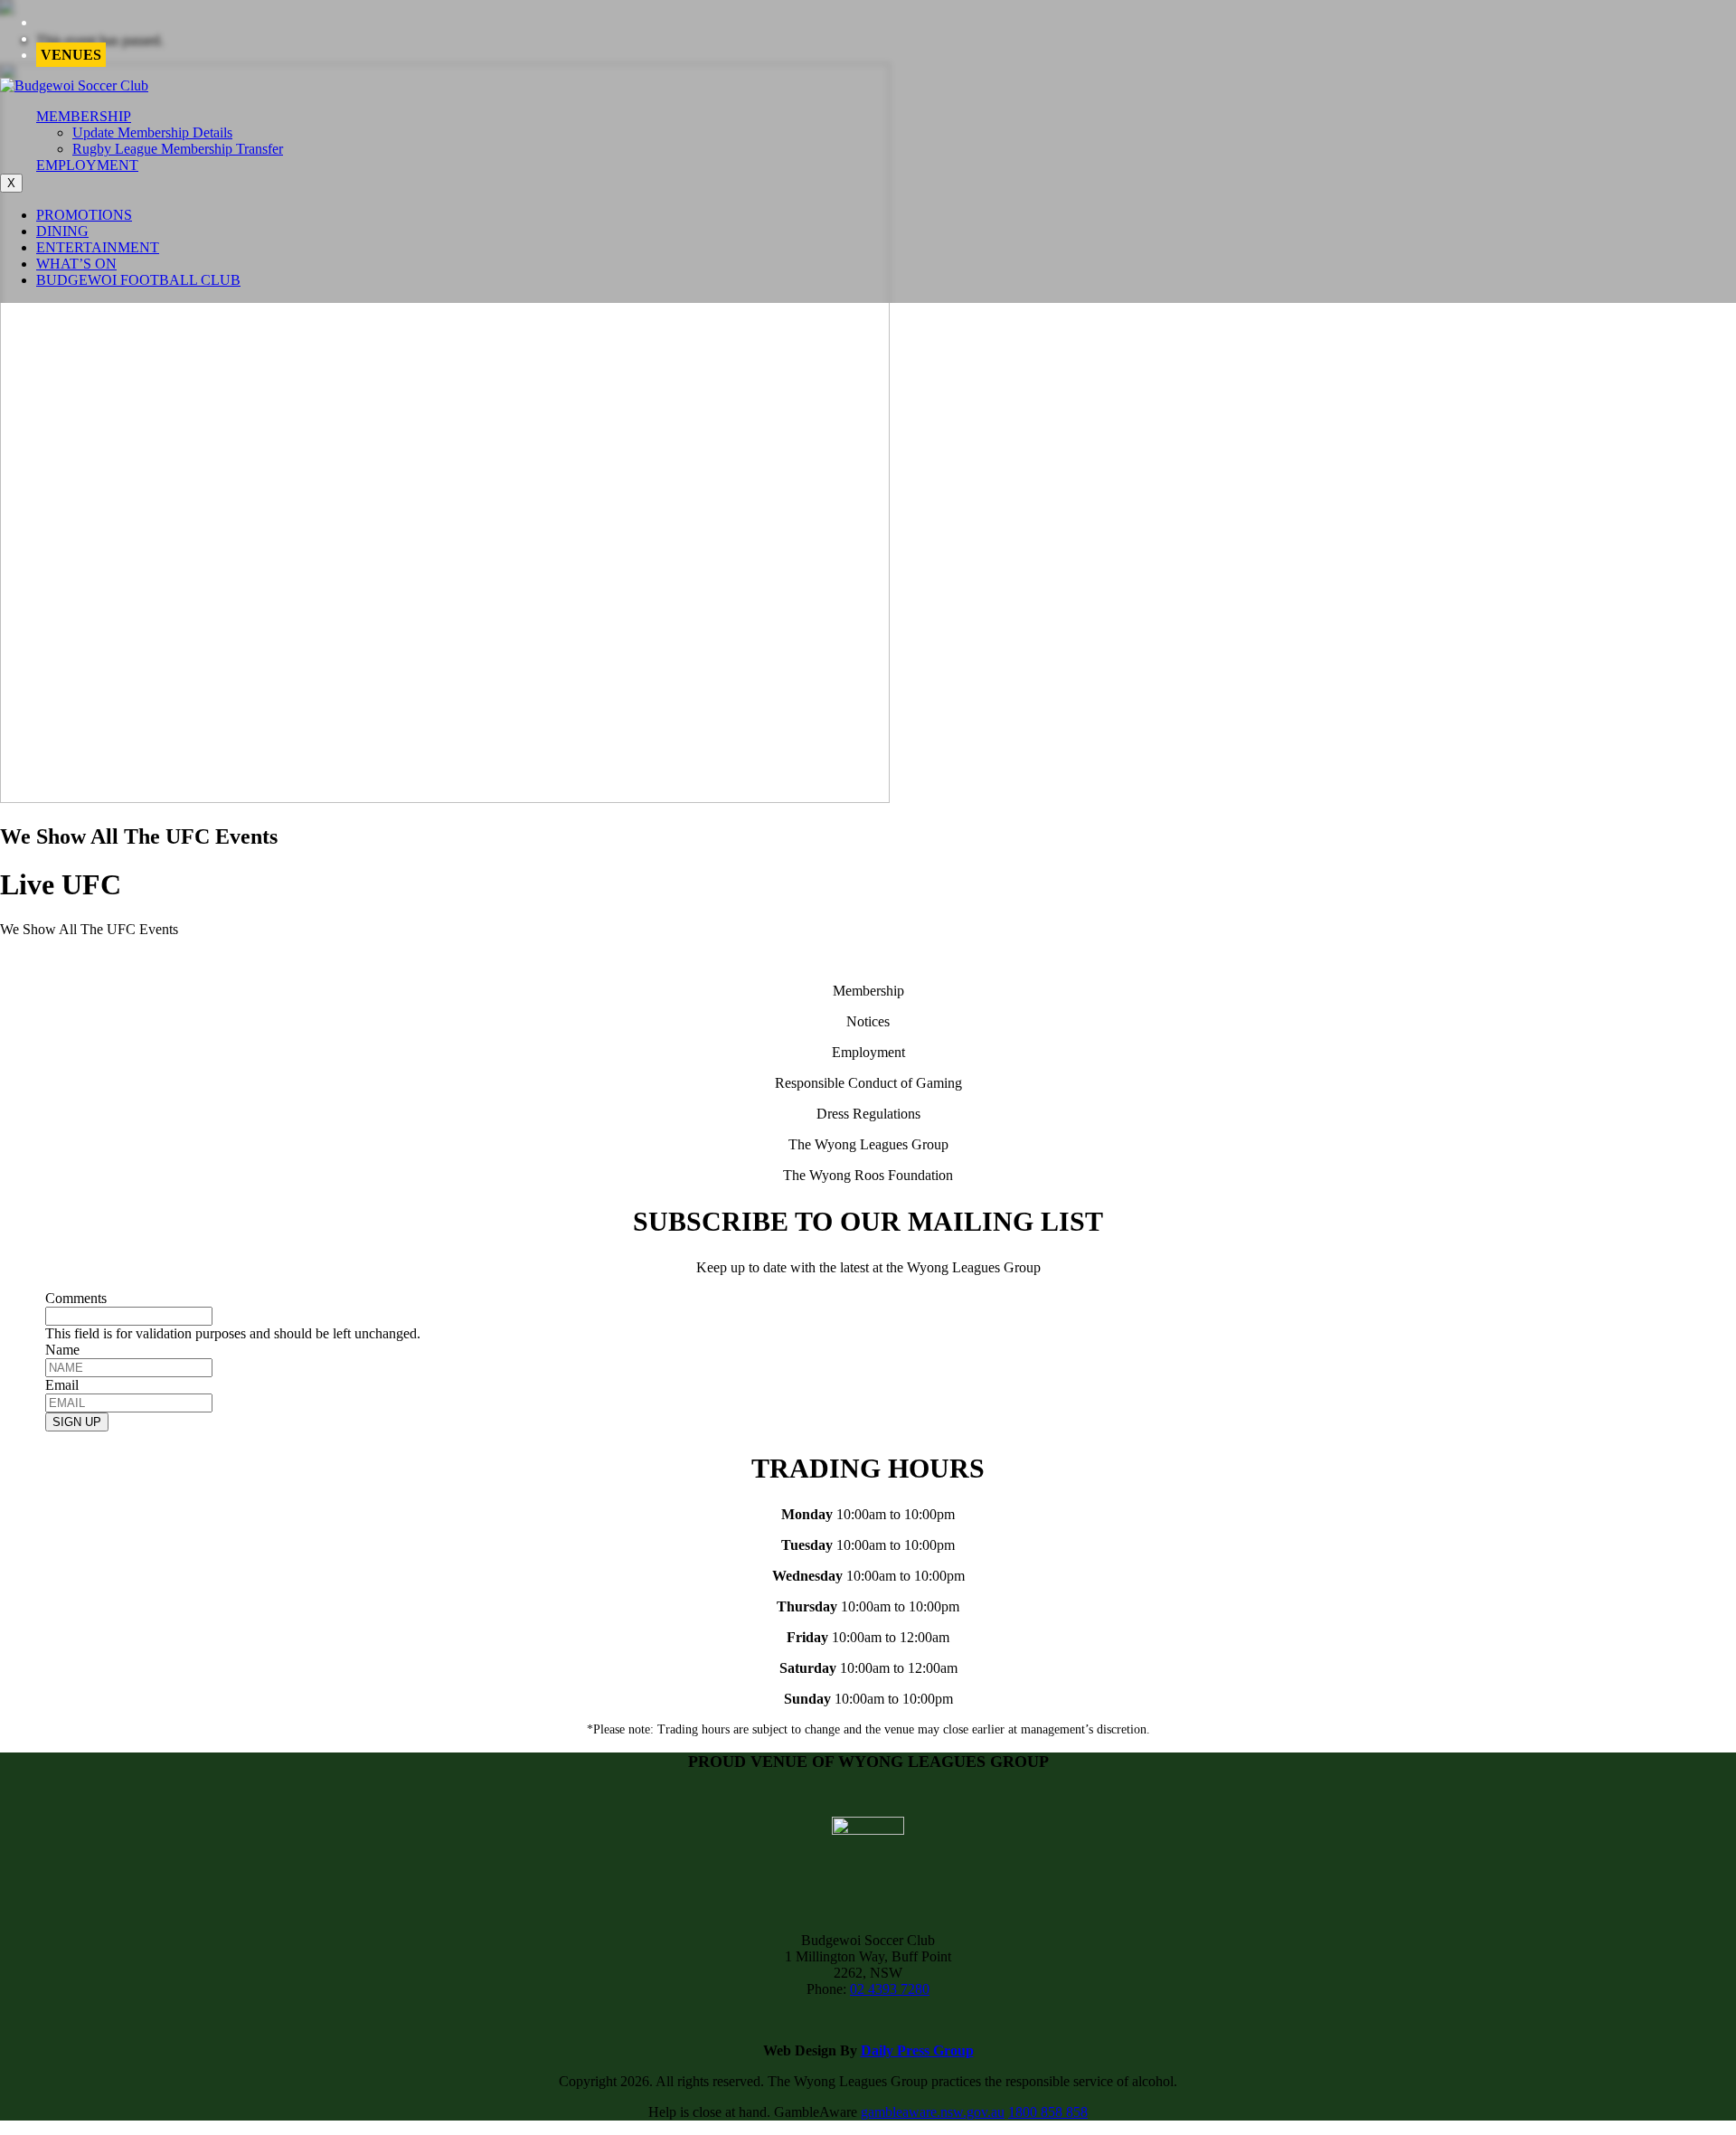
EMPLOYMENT (87, 165)
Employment (868, 1052)
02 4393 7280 (890, 1989)
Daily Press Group (917, 2050)
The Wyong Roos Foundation (868, 1175)
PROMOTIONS (84, 215)
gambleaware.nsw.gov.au (933, 2112)
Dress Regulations (868, 1114)
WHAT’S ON (76, 264)
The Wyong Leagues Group (868, 1144)
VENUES (71, 55)
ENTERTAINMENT (98, 247)
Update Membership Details (152, 132)
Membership (868, 991)
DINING (62, 231)
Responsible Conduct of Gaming (868, 1083)
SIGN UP (77, 1422)
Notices (868, 1021)
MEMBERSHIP (84, 116)
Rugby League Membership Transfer (178, 149)
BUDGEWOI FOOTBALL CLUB (138, 280)
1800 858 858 (1048, 2112)
